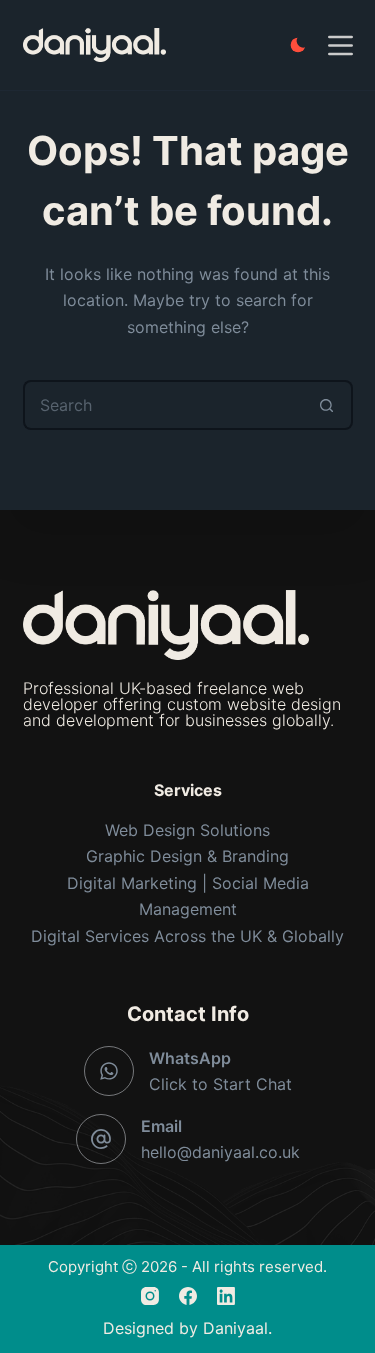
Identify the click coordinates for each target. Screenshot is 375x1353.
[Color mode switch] (298, 45)
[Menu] (340, 45)
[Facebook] (188, 1296)
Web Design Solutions (187, 830)
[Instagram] (150, 1296)
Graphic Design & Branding (187, 856)
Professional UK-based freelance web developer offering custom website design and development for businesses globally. (182, 704)
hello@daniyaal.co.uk (220, 1152)
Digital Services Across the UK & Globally (187, 936)
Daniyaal (235, 1328)
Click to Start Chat (220, 1084)
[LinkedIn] (226, 1296)
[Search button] (328, 405)
